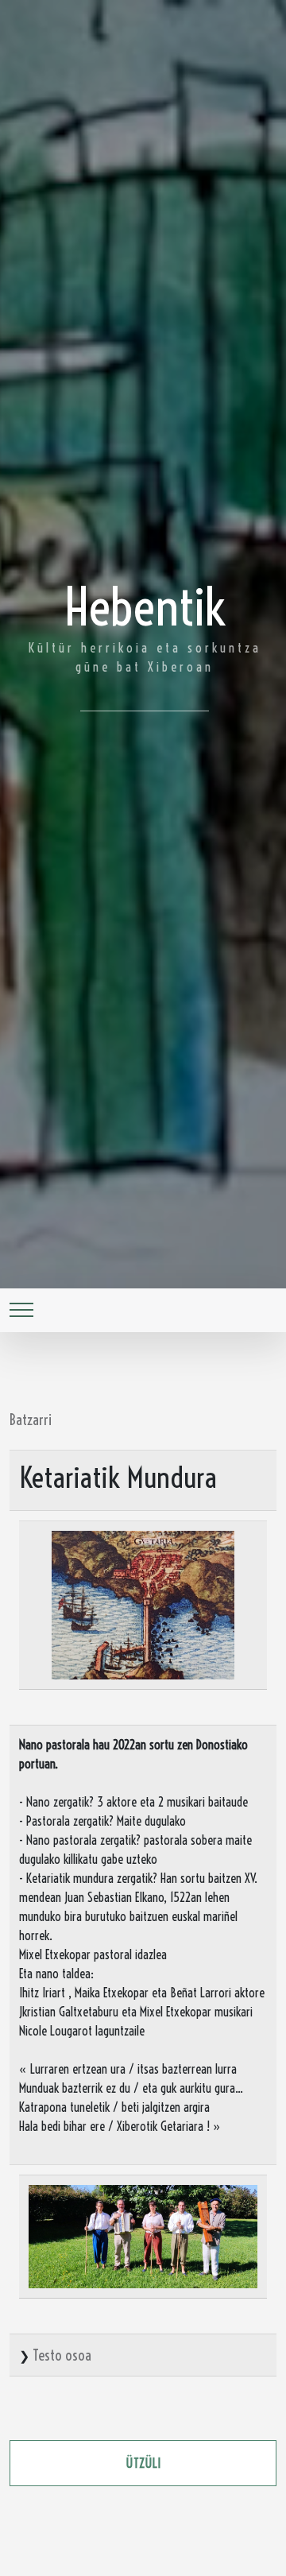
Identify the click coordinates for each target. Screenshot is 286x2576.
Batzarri (31, 1420)
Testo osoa (62, 2355)
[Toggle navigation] (21, 1310)
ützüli (143, 2463)
